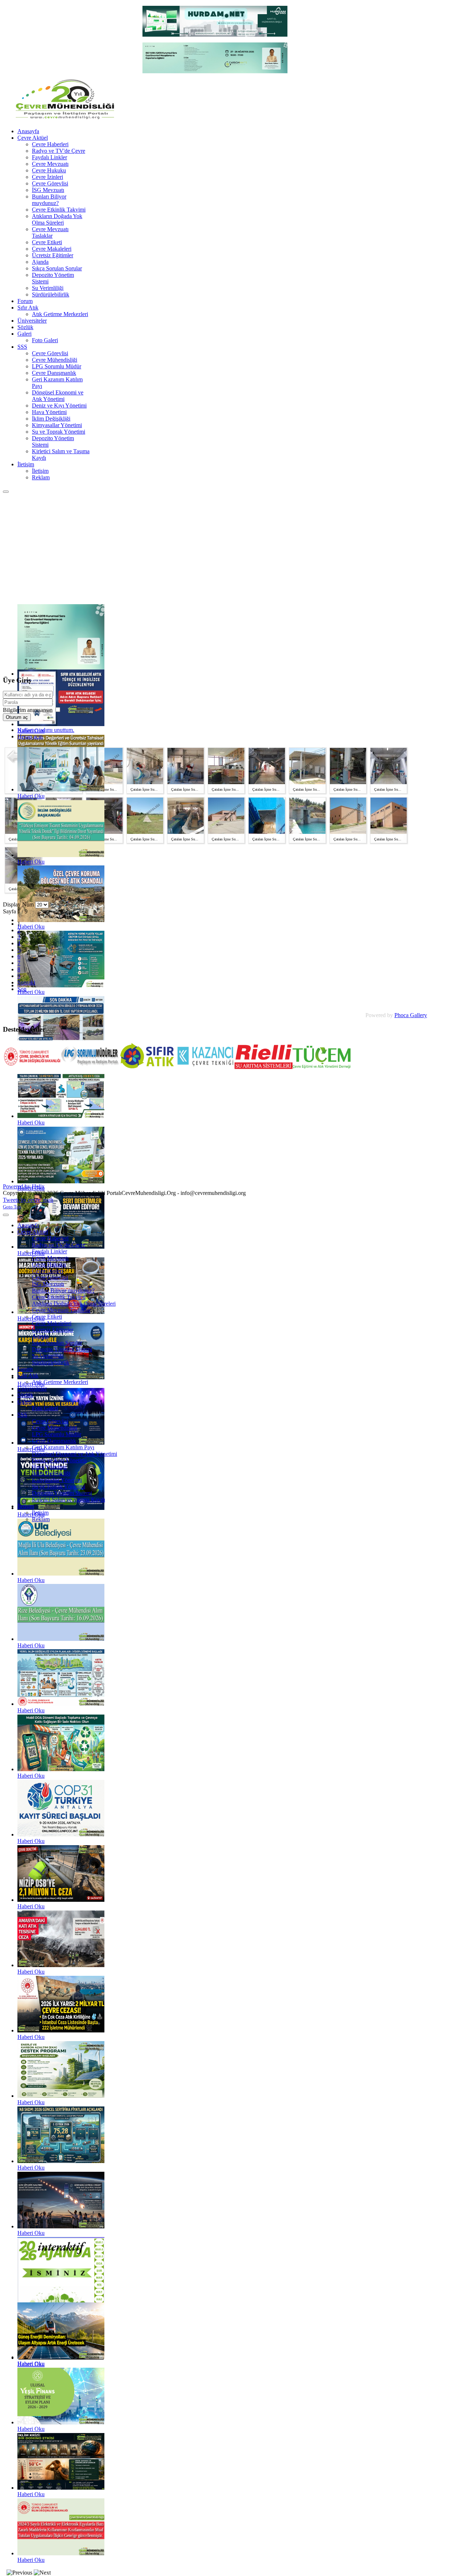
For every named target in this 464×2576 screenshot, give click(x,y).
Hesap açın (30, 736)
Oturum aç (17, 717)
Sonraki (26, 982)
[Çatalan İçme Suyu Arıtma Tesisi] (104, 782)
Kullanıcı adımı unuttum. (46, 730)
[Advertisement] (232, 548)
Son (22, 989)
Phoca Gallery (411, 1015)
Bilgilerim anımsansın (28, 710)
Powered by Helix (24, 1186)
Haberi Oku (31, 796)
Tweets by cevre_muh (28, 1200)
